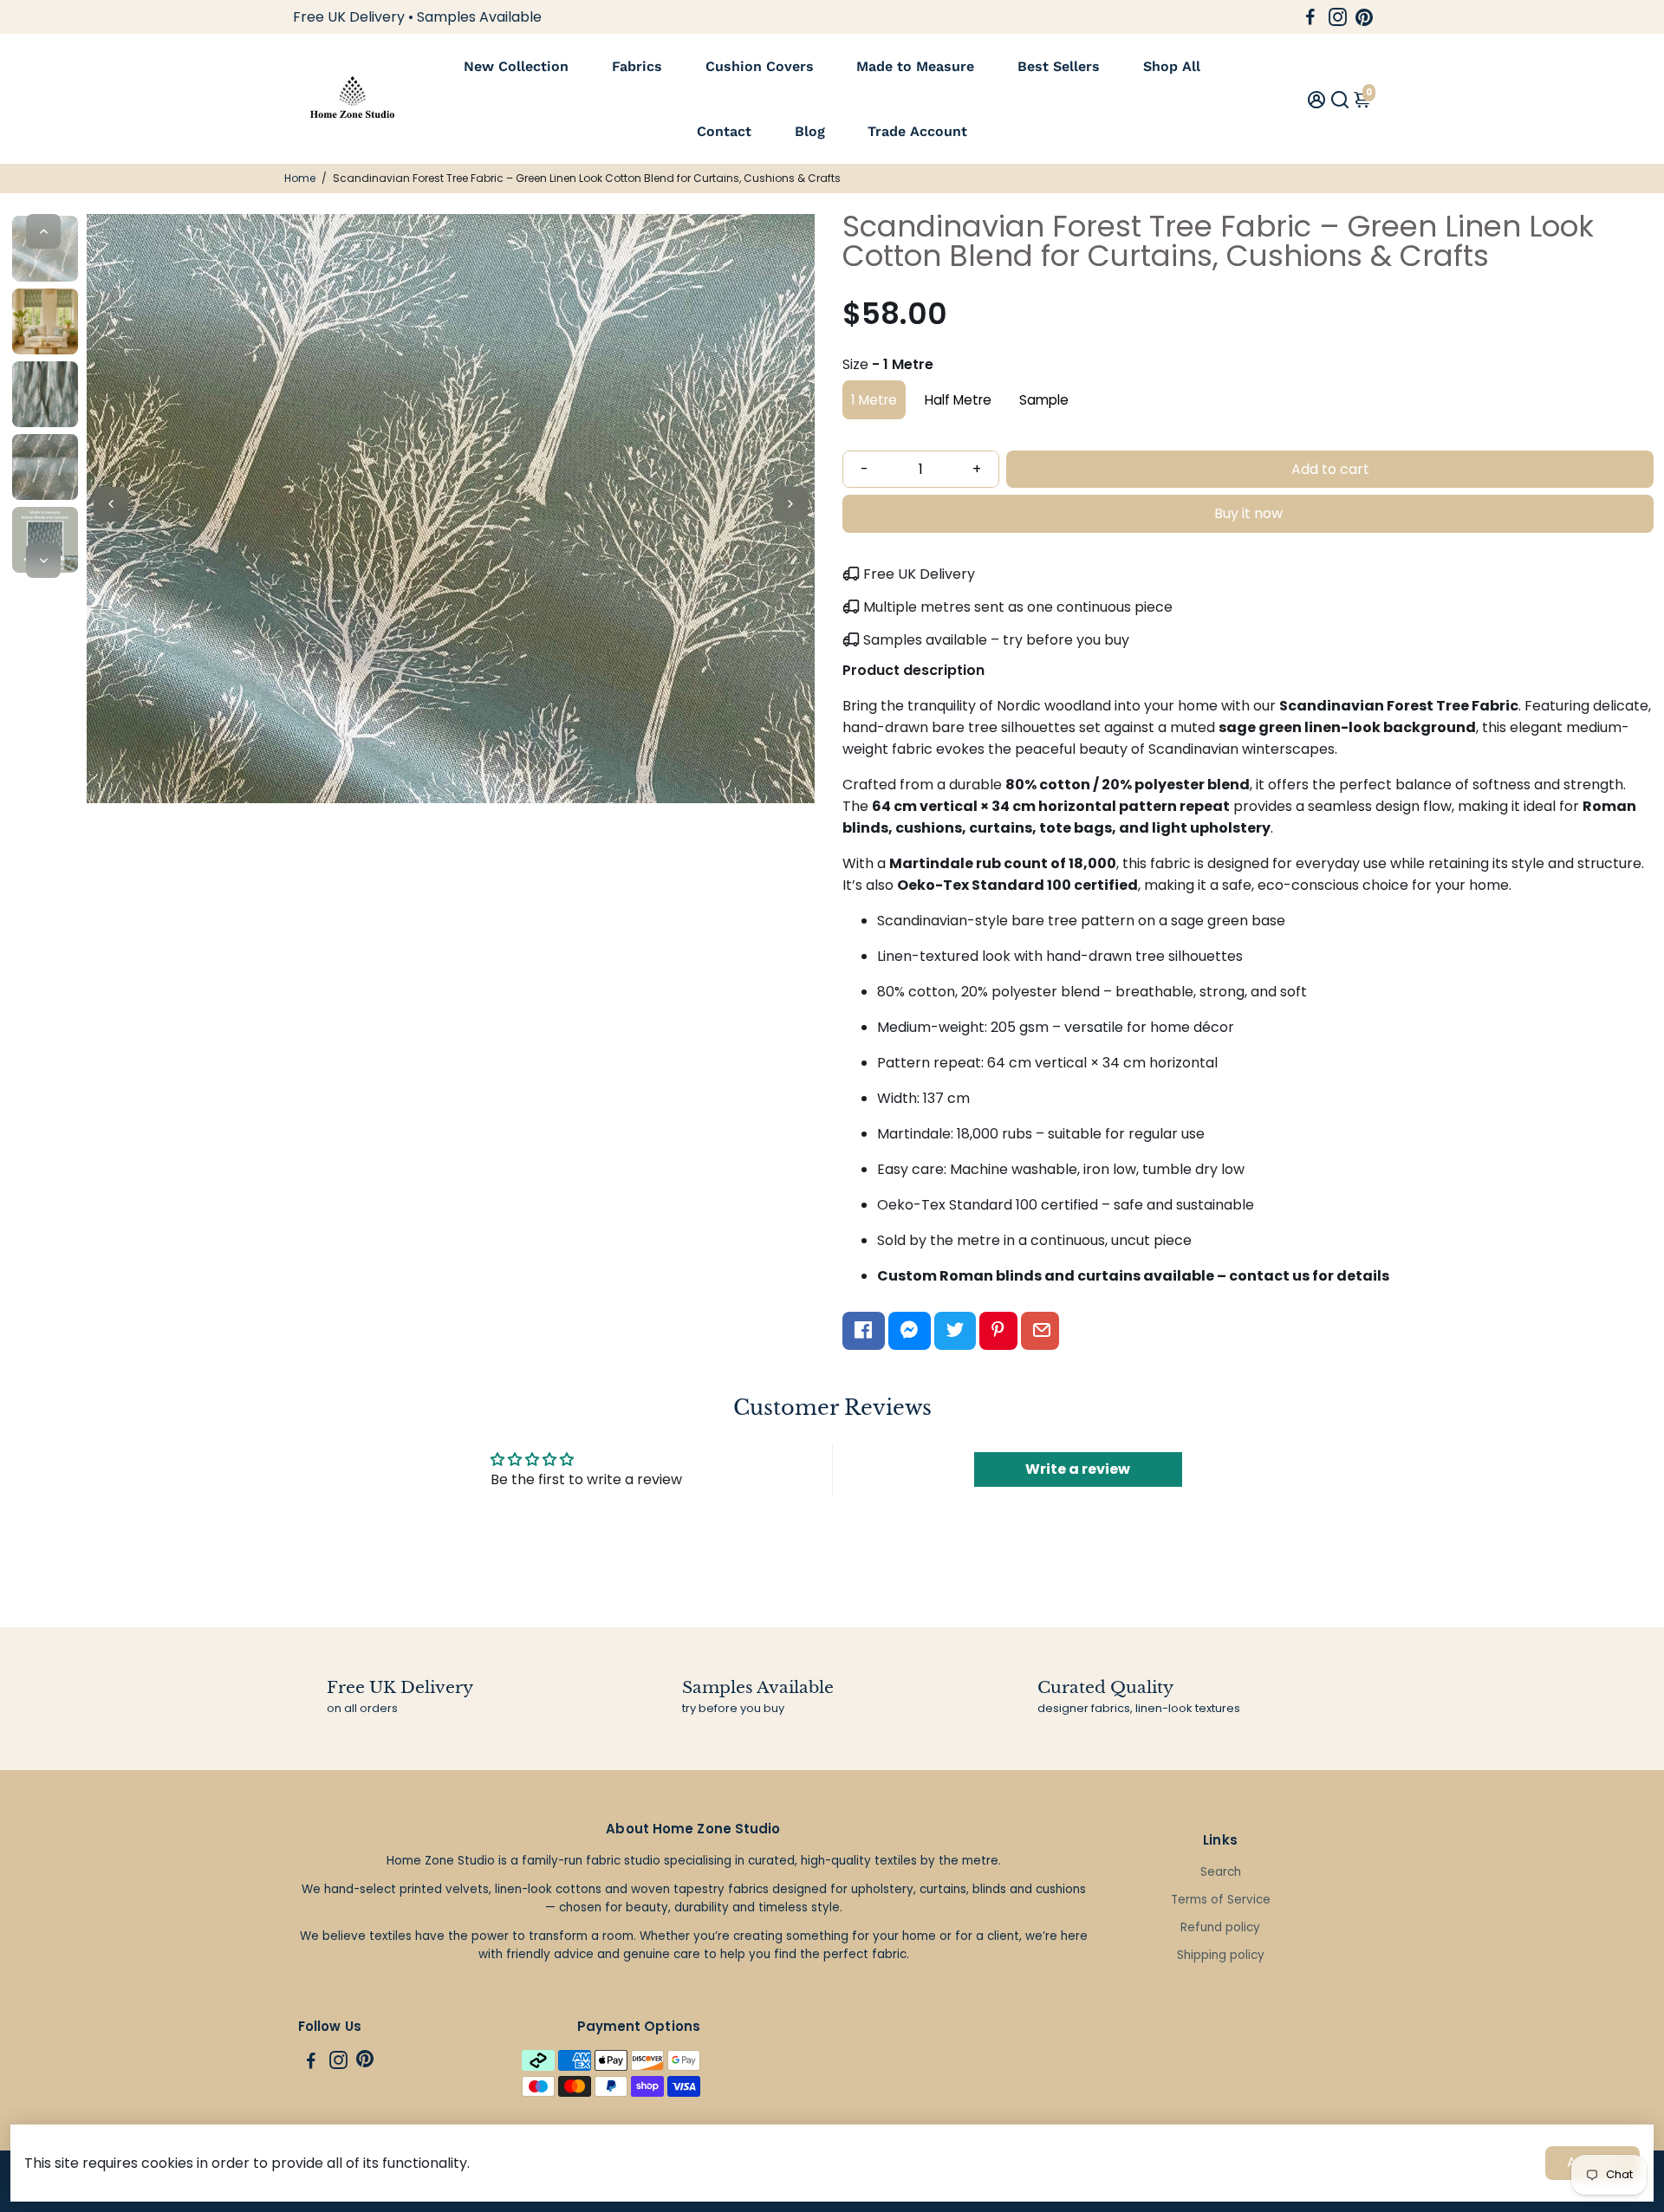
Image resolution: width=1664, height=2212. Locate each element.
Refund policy (1220, 1927)
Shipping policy (1221, 1955)
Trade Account (917, 131)
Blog (810, 131)
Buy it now (1248, 513)
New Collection (516, 66)
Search (1221, 1872)
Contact (724, 131)
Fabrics (637, 66)
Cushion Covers (760, 66)
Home (300, 178)
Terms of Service (1221, 1900)
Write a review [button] (1078, 1469)
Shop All (1172, 66)
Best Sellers (1059, 66)
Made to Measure (915, 66)
